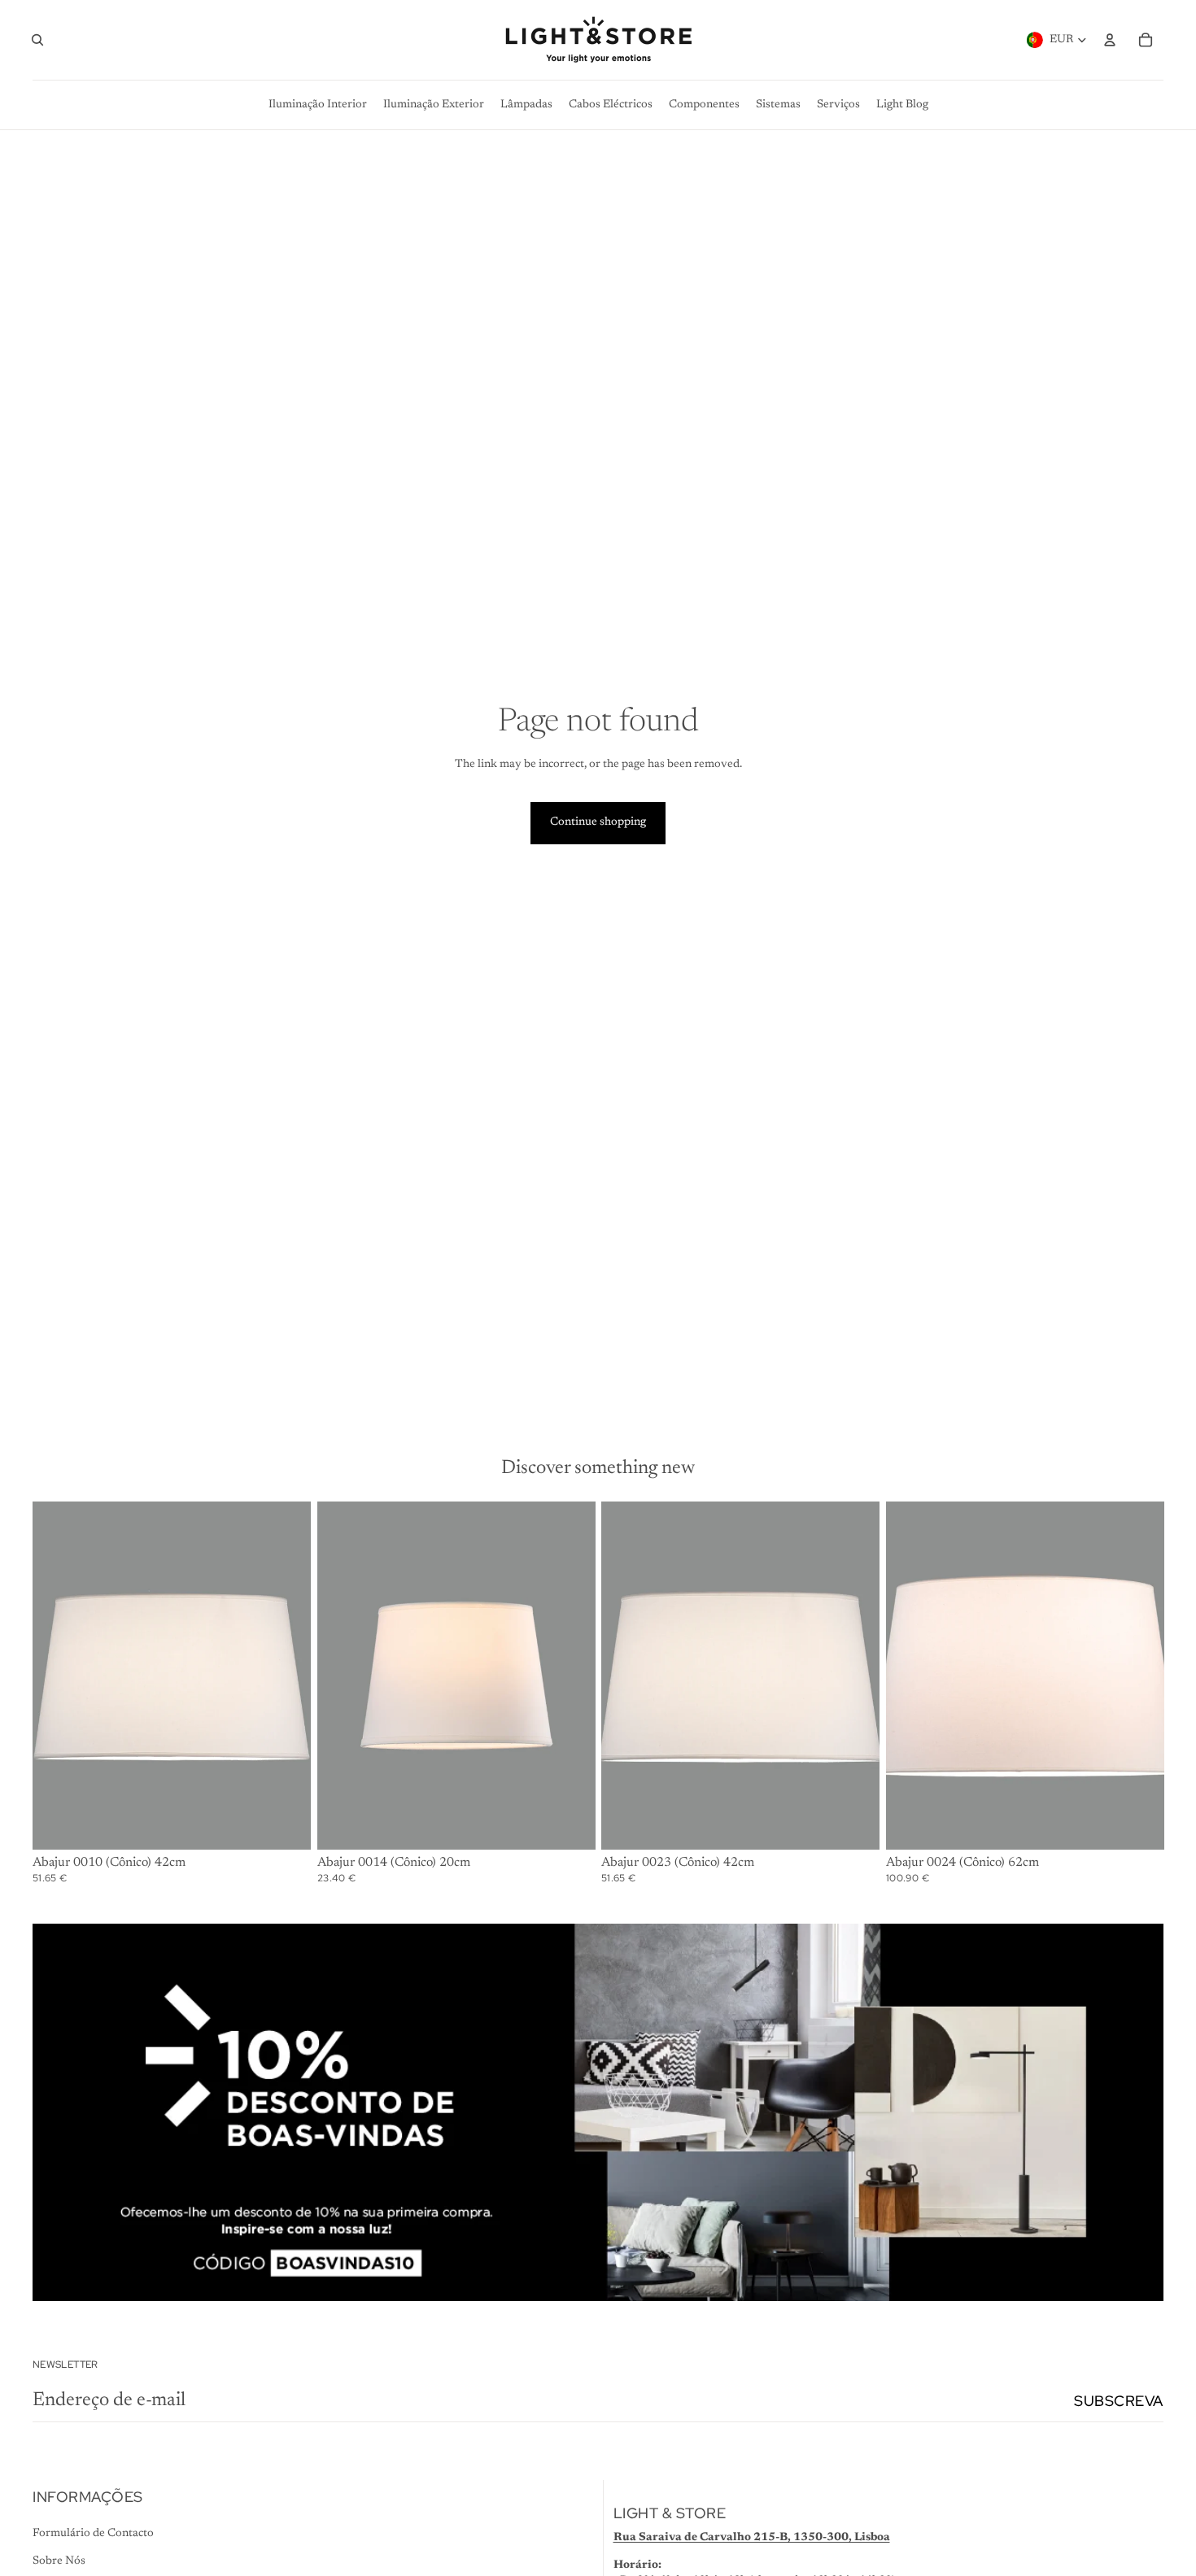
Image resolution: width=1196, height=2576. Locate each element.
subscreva (1119, 2401)
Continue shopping (598, 822)
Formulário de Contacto (93, 2534)
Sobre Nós (59, 2561)
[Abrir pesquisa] (37, 40)
